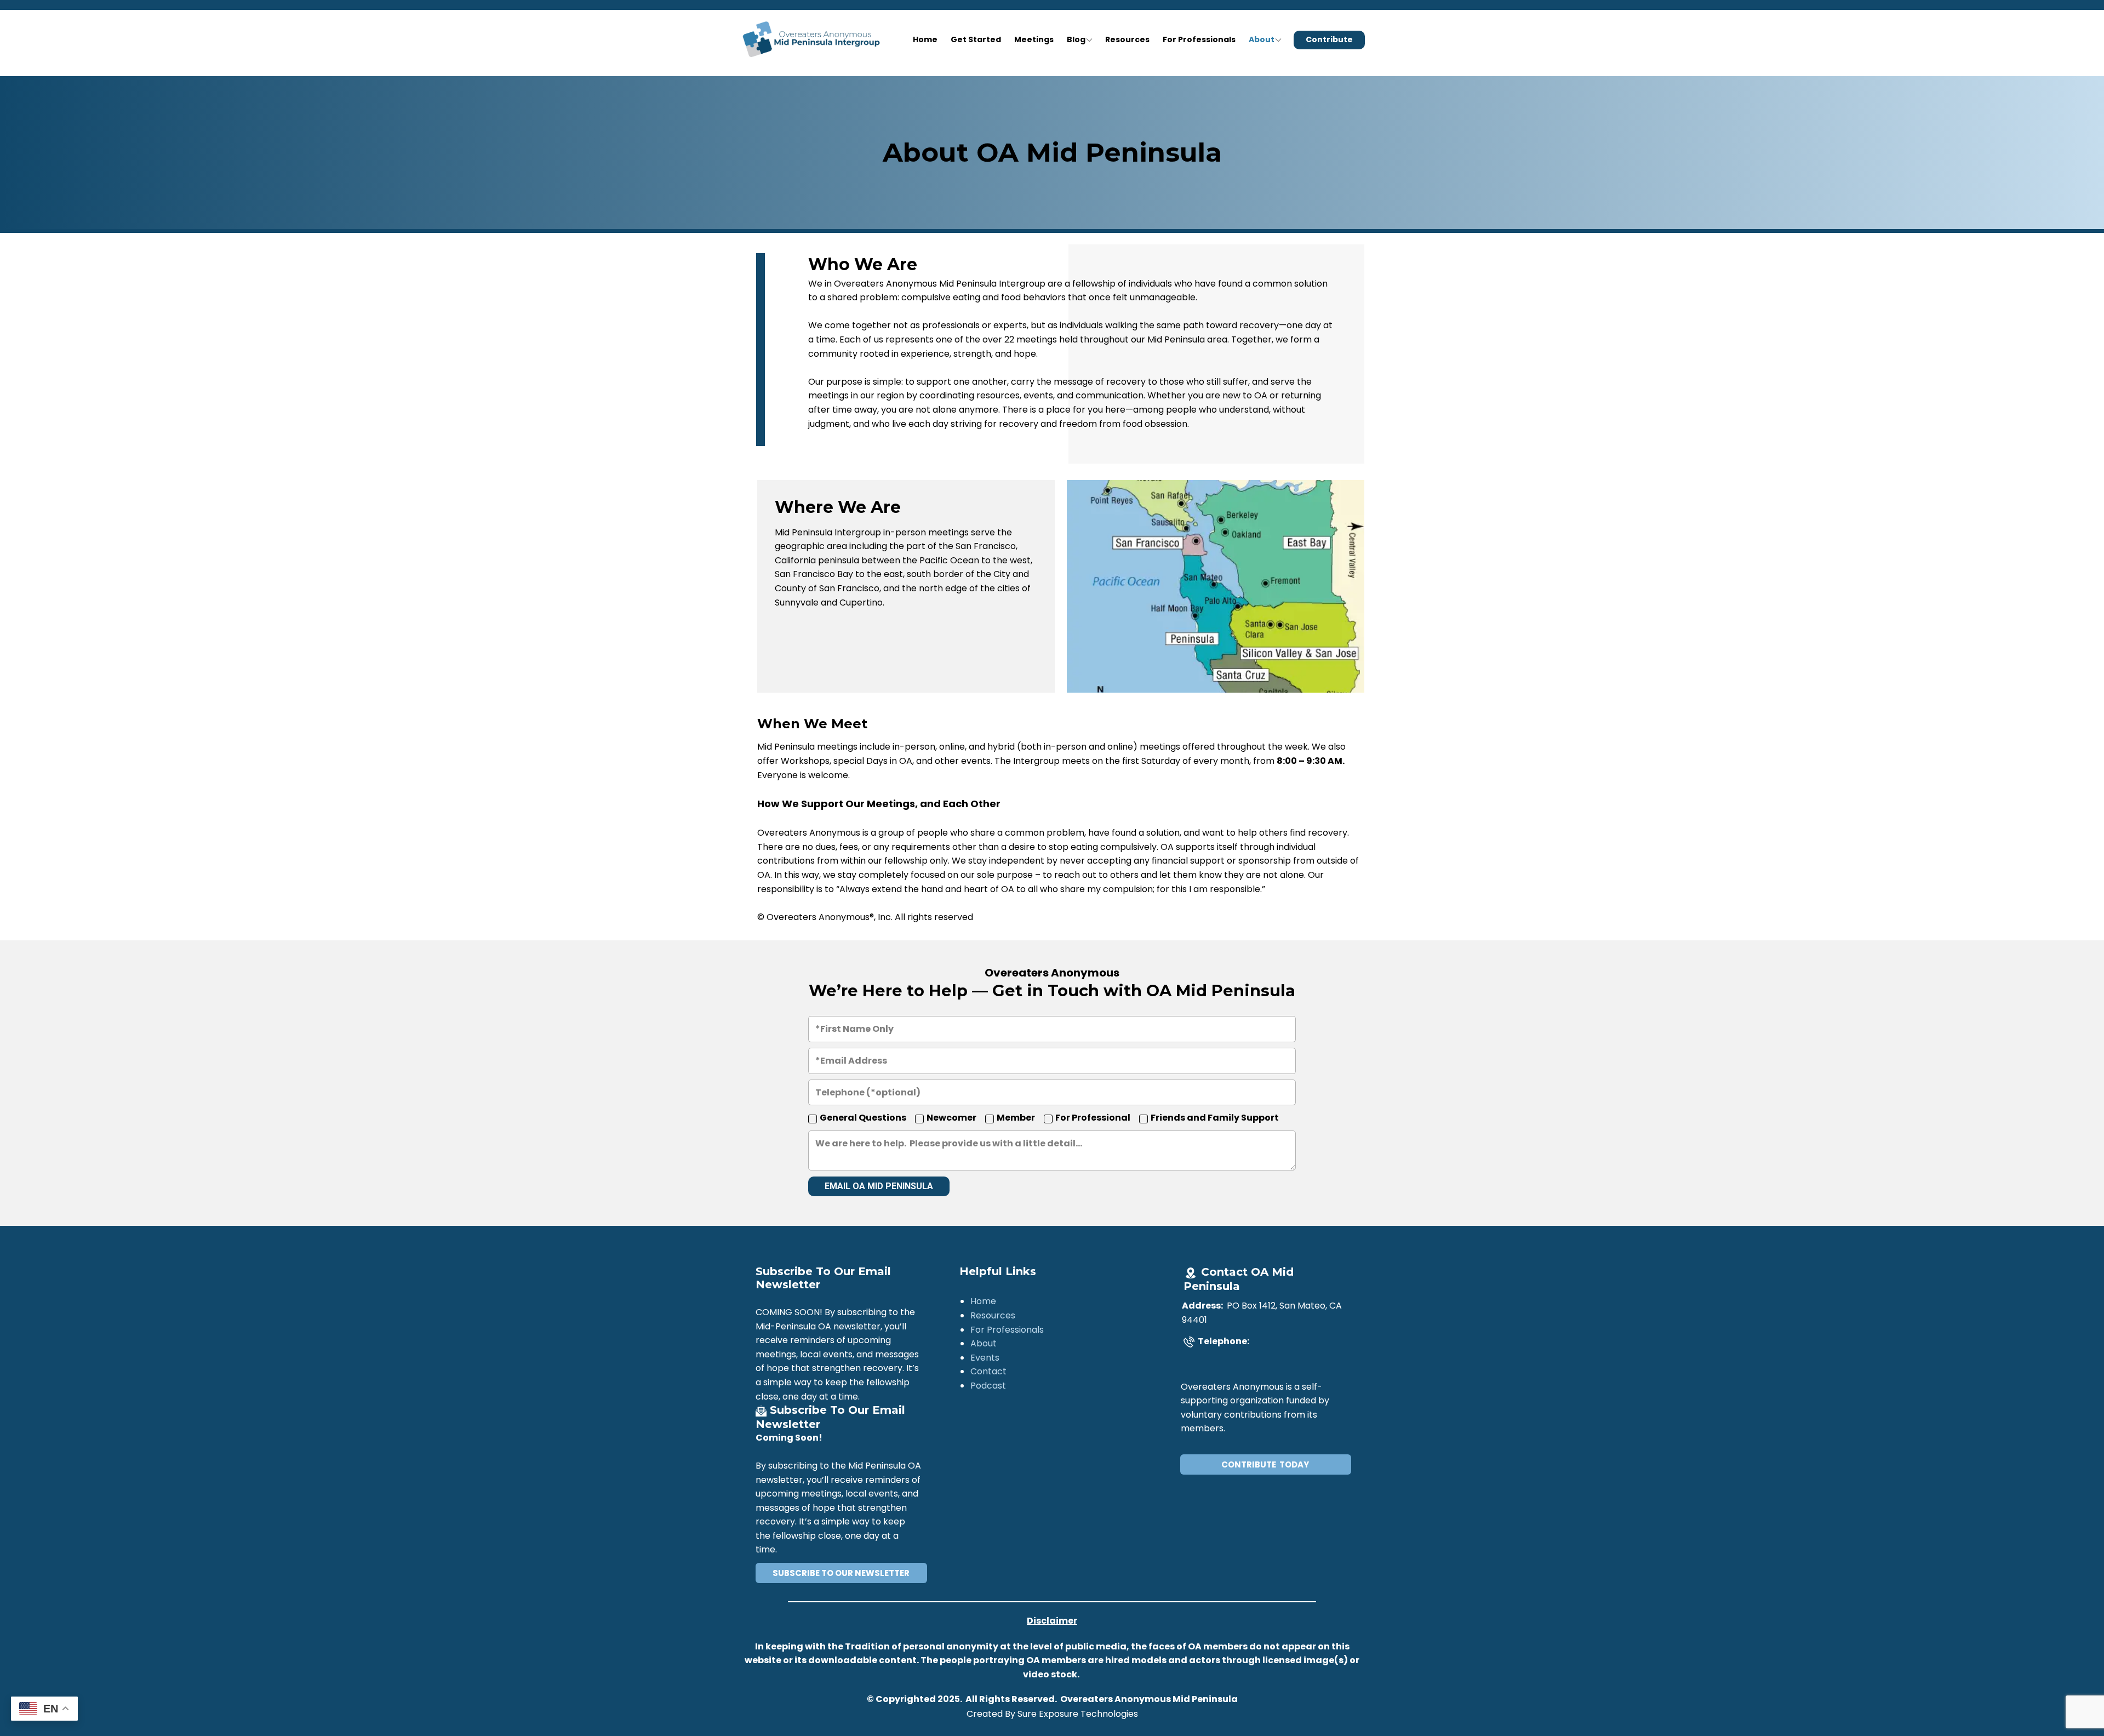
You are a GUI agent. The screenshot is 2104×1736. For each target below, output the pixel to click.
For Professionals (1199, 39)
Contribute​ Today (1265, 1464)
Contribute (1329, 39)
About (1262, 39)
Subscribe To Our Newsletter (841, 1573)
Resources (1127, 39)
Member (1016, 1118)
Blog (1076, 39)
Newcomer (951, 1118)
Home (925, 39)
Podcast (988, 1386)
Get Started (976, 39)
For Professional (1093, 1118)
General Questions (863, 1118)
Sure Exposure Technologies (1078, 1714)
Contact (988, 1371)
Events (985, 1358)
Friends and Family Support (1215, 1118)
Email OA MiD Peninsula (879, 1186)
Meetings (1034, 39)
